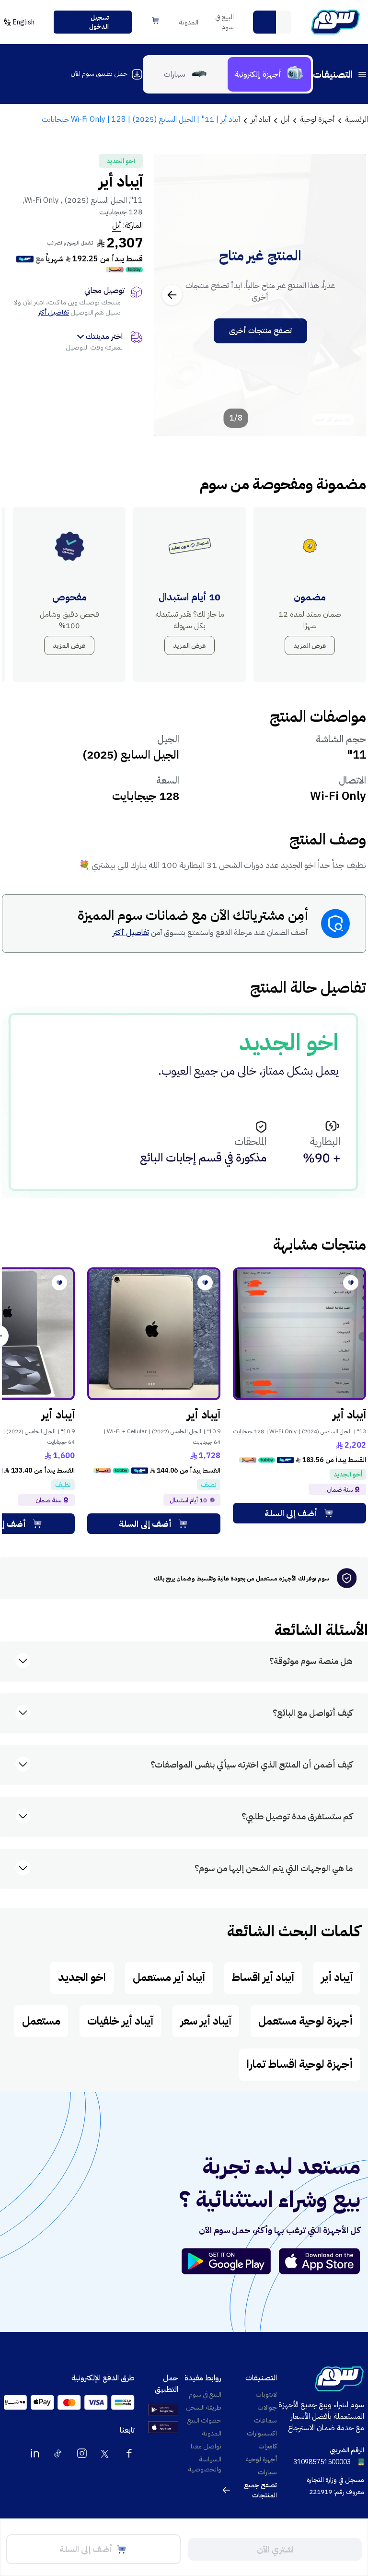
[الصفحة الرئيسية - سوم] (335, 22)
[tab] (269, 74)
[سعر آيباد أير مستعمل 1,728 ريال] (154, 1334)
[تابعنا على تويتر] (105, 2453)
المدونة (189, 22)
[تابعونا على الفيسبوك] (129, 2453)
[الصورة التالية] (172, 295)
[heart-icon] (351, 1283)
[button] (264, 22)
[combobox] (272, 22)
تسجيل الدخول (99, 22)
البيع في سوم (224, 22)
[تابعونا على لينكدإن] (35, 2453)
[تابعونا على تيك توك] (58, 2453)
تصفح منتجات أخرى (260, 331)
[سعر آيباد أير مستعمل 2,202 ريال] (299, 1334)
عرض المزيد (310, 646)
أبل (116, 225)
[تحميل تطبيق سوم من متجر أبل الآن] (320, 2261)
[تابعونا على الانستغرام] (82, 2453)
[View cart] (156, 21)
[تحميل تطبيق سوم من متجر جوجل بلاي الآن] (230, 2261)
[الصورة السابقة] (348, 295)
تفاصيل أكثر (54, 312)
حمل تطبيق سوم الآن (99, 74)
